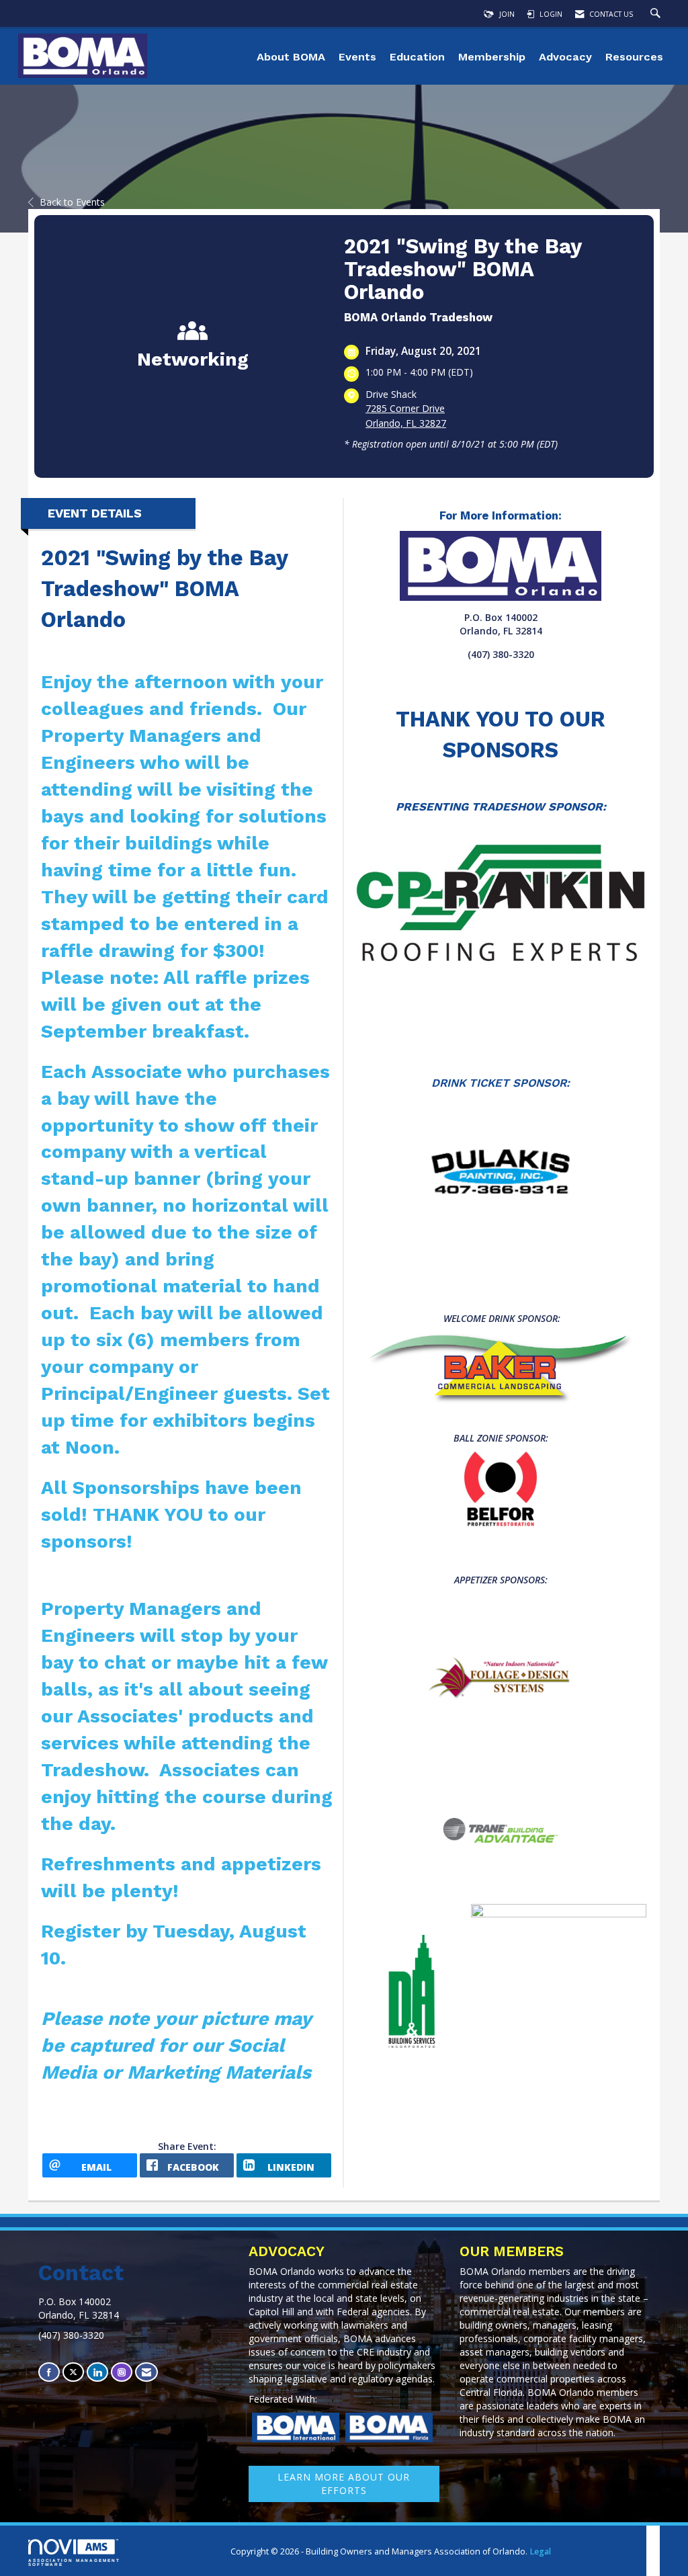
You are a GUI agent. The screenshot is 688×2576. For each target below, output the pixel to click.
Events (357, 57)
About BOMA (291, 57)
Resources (634, 57)
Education (417, 57)
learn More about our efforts (344, 2484)
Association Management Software (74, 2562)
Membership (492, 57)
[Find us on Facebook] (49, 2372)
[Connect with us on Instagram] (122, 2372)
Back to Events (72, 202)
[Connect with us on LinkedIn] (97, 2372)
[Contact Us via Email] (146, 2372)
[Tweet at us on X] (73, 2372)
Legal (540, 2551)
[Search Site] (657, 14)
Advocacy (565, 57)
